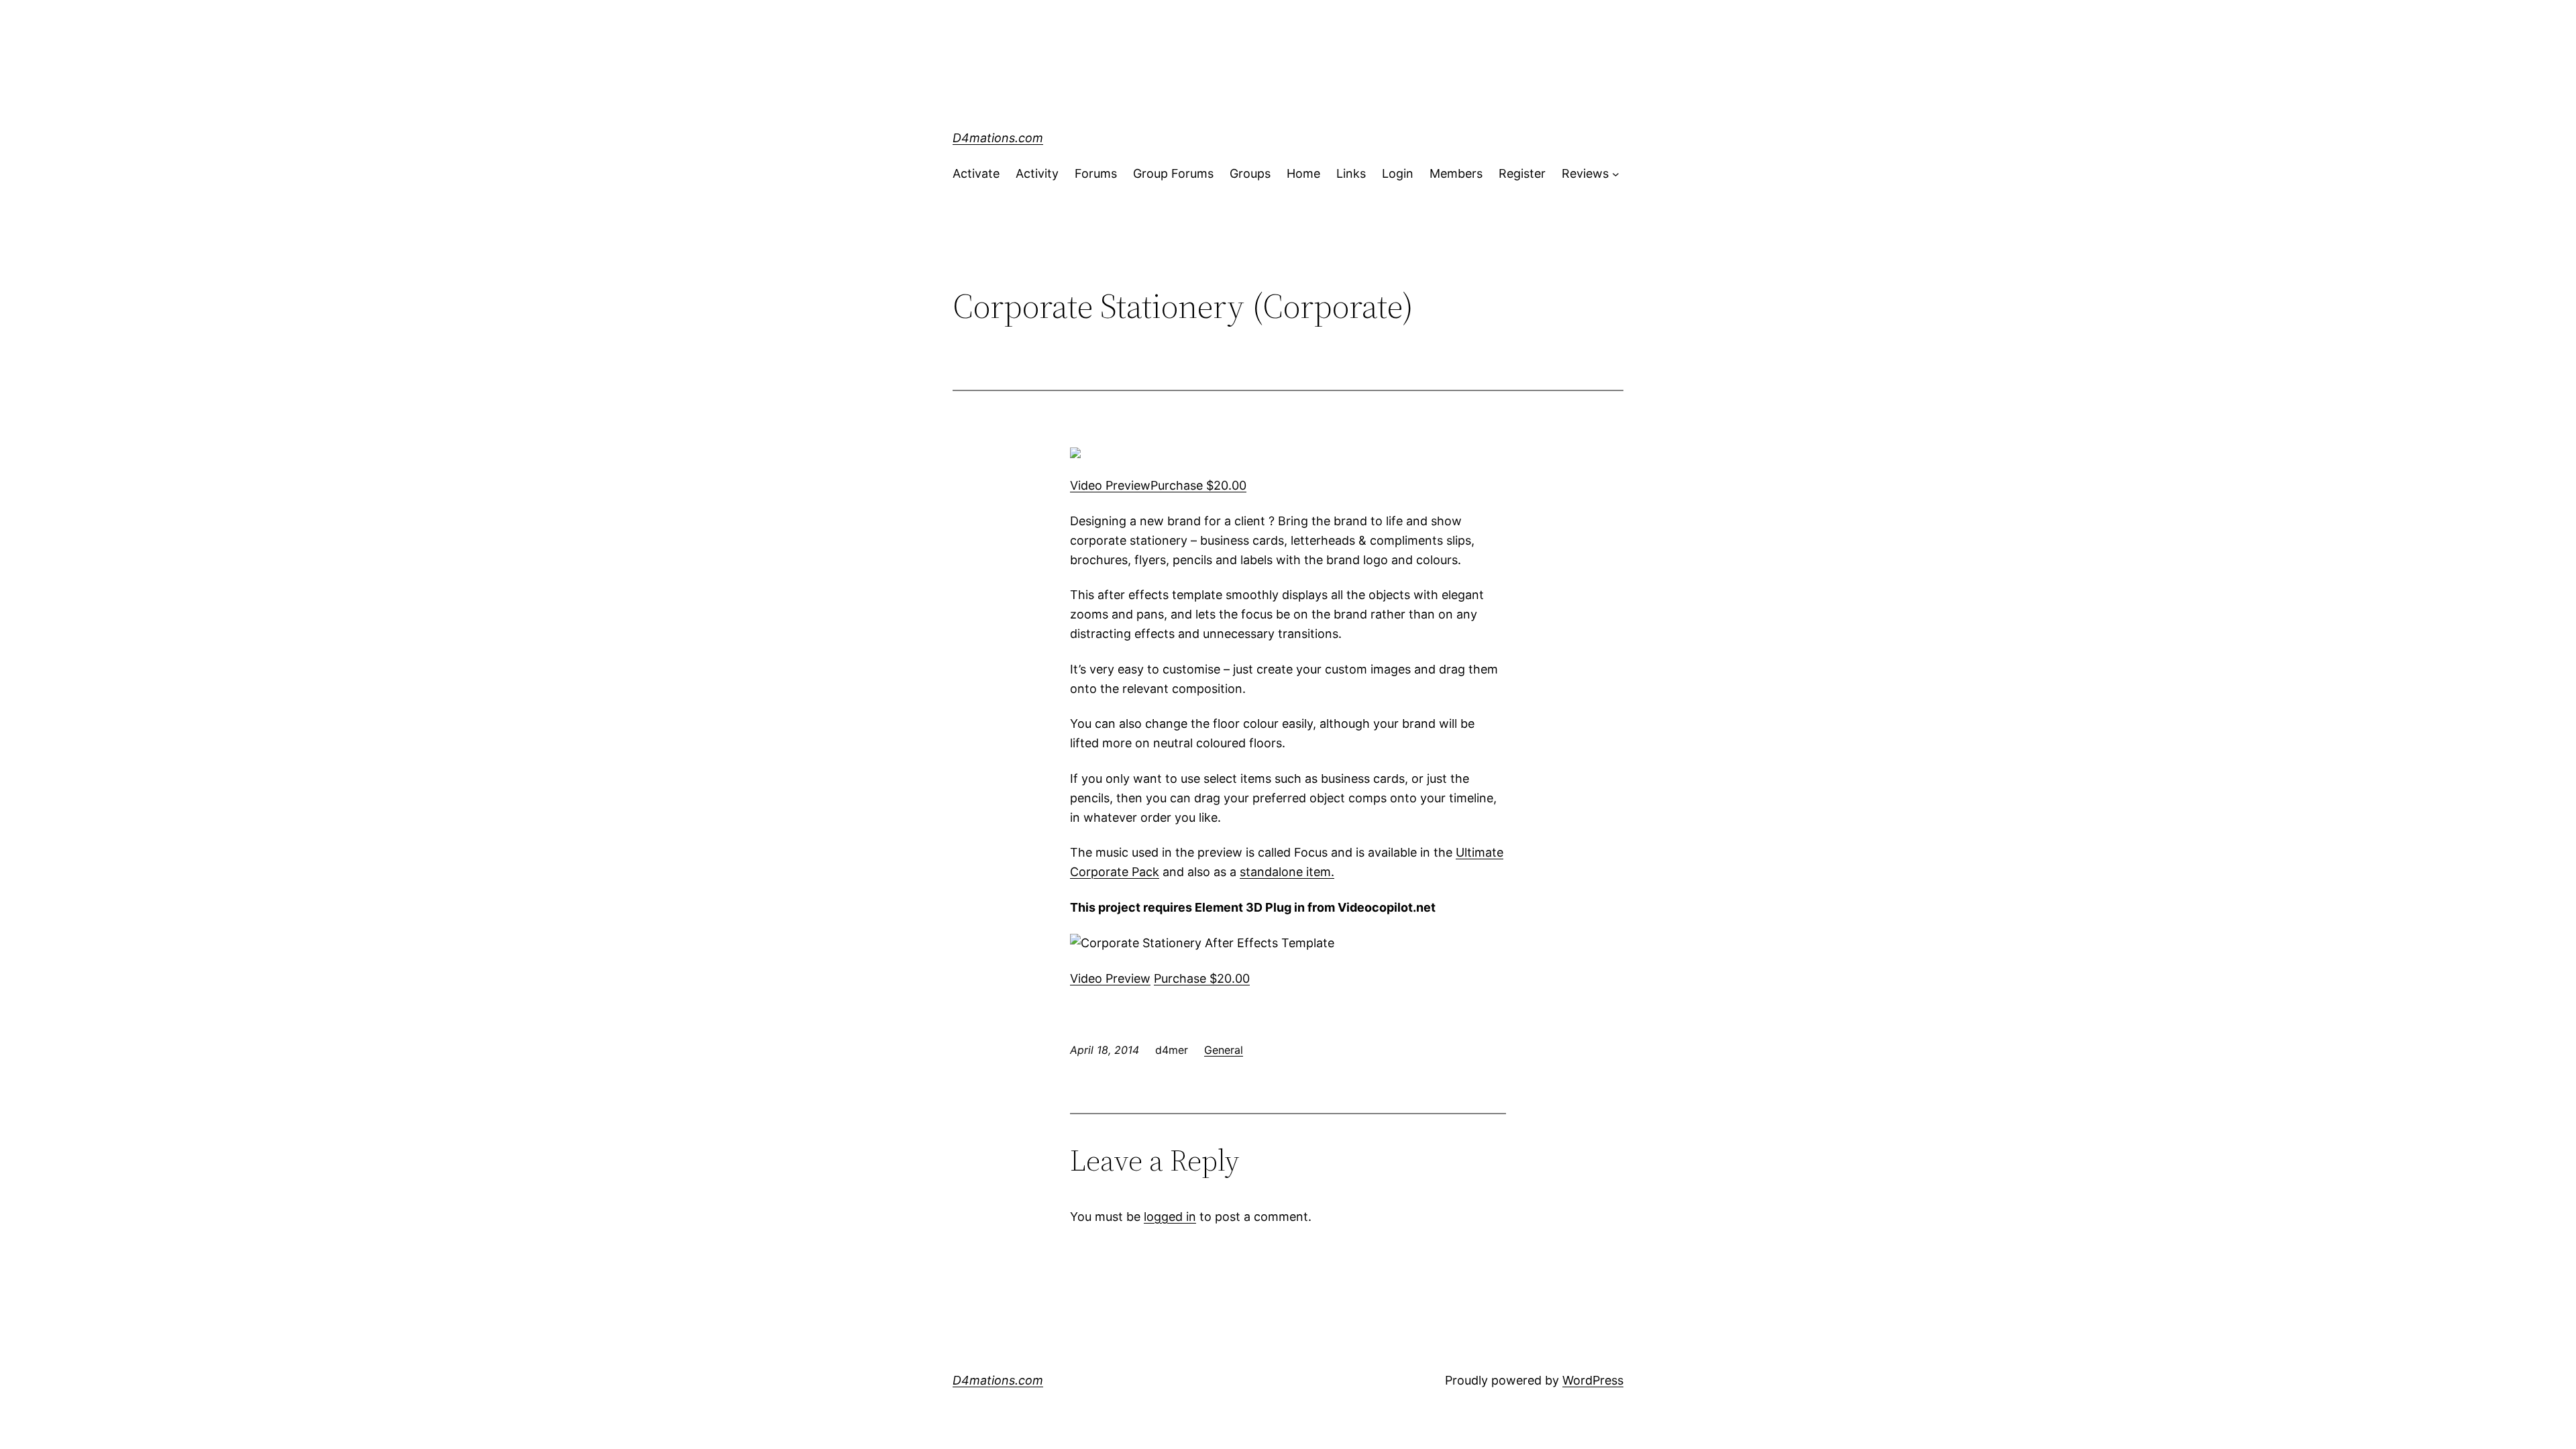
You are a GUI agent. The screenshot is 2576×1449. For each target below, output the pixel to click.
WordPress (1593, 1380)
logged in (1170, 1217)
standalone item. (1287, 872)
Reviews (1585, 173)
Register (1522, 173)
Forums (1096, 173)
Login (1398, 173)
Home (1303, 173)
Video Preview (1110, 485)
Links (1351, 173)
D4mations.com (998, 138)
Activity (1037, 173)
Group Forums (1173, 173)
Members (1456, 173)
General (1224, 1050)
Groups (1250, 173)
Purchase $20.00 (1198, 485)
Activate (976, 173)
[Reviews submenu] (1616, 174)
